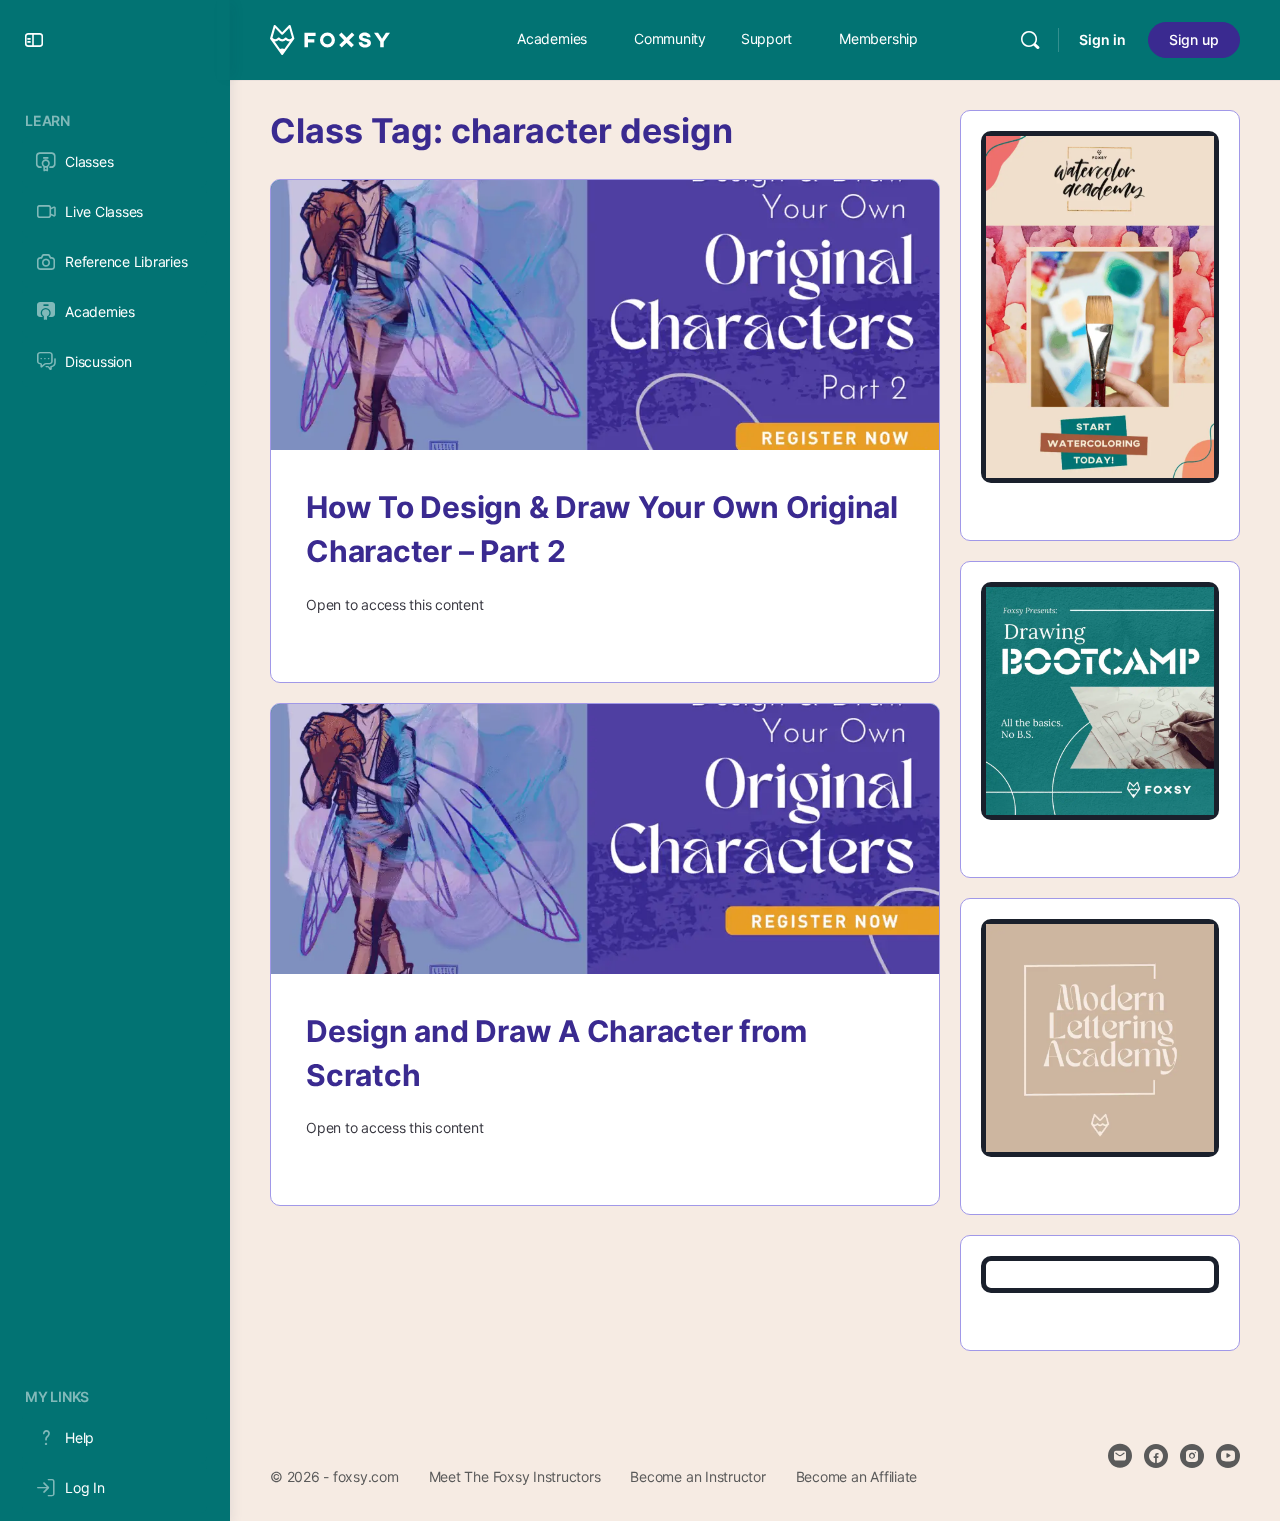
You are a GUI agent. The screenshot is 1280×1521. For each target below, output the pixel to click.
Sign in (1102, 39)
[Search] (1030, 40)
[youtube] (1228, 1456)
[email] (1120, 1456)
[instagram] (1192, 1456)
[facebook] (1156, 1456)
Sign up (1194, 39)
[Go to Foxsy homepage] (330, 38)
